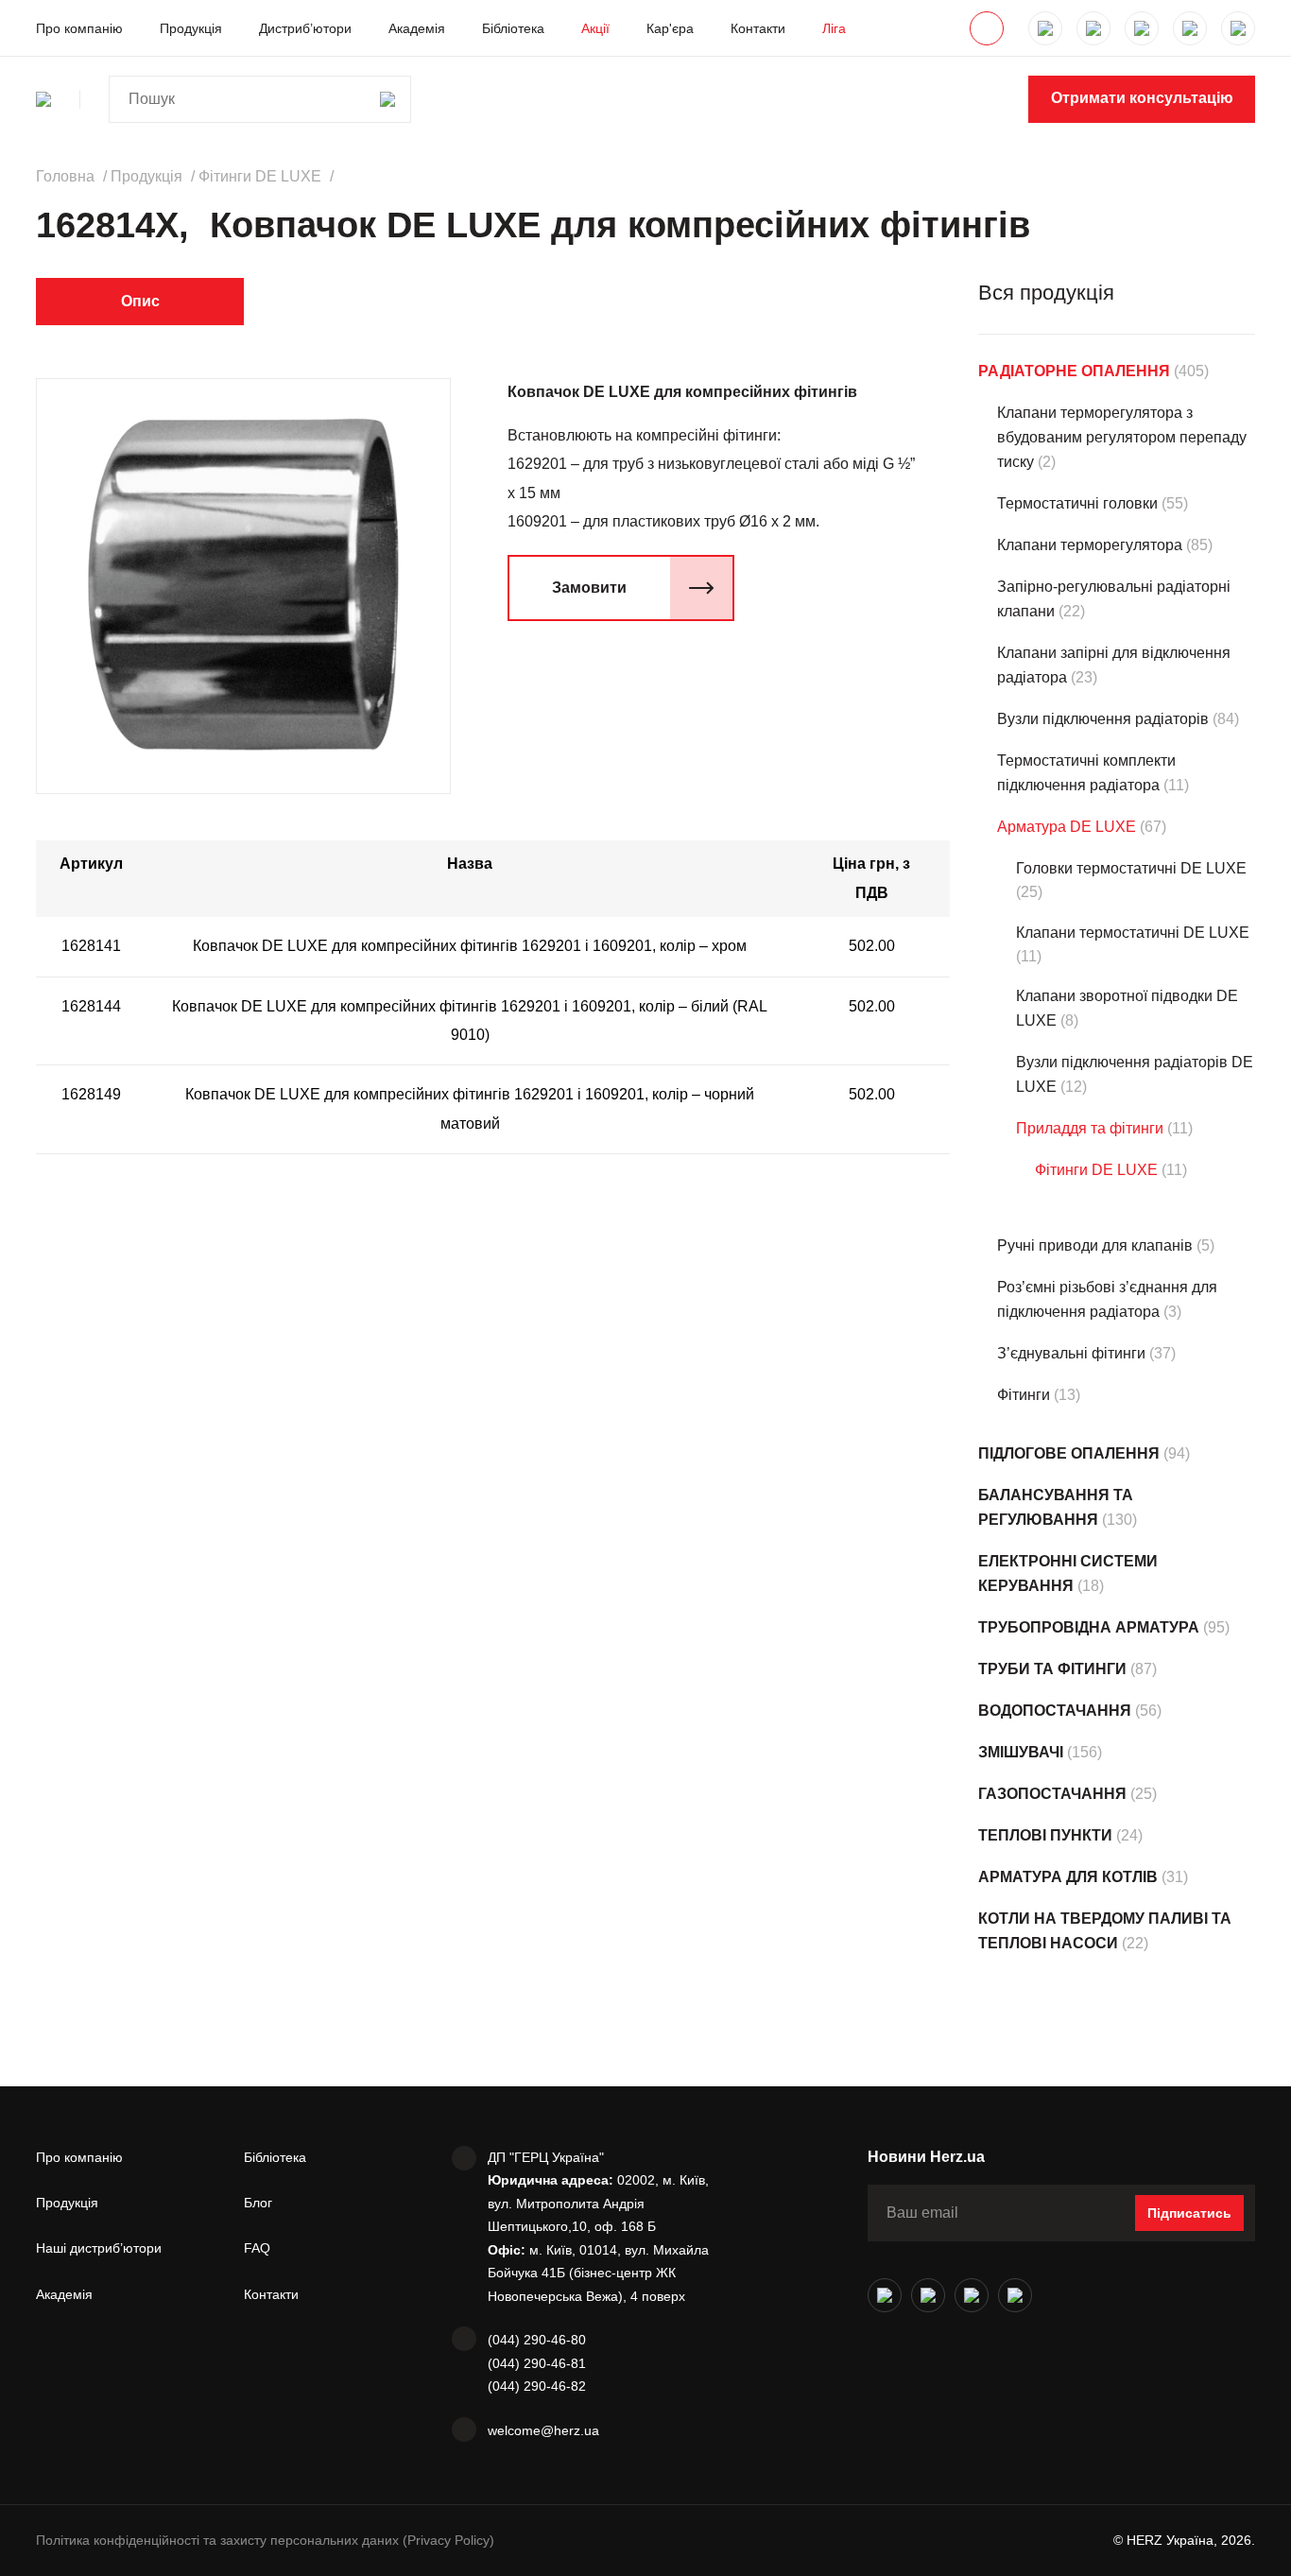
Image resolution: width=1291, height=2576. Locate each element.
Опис (140, 301)
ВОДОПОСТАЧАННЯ (1055, 1711)
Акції (595, 28)
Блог (258, 2203)
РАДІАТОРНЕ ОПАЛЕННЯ (1074, 371)
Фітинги (1024, 1395)
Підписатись (1189, 2213)
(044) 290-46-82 (537, 2386)
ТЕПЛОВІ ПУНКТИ (1045, 1835)
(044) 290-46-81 (537, 2363)
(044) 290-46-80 (537, 2340)
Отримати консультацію (1142, 98)
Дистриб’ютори (305, 28)
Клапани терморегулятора (1090, 545)
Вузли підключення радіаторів (1103, 719)
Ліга (834, 28)
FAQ (257, 2248)
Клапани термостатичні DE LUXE (1133, 933)
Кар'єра (670, 28)
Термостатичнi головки (1077, 503)
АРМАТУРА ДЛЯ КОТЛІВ (1068, 1877)
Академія (417, 28)
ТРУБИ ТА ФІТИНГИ (1052, 1669)
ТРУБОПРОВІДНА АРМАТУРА (1089, 1627)
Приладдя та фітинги (1090, 1128)
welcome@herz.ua (543, 2430)
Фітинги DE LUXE (1096, 1170)
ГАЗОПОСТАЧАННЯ (1052, 1794)
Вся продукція (1046, 293)
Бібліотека (513, 28)
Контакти (758, 28)
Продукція (191, 28)
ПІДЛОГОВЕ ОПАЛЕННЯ (1069, 1453)
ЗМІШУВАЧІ (1021, 1752)
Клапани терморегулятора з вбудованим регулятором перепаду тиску (1122, 437)
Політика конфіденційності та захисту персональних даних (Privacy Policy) (265, 2540)
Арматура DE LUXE (1067, 827)
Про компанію (79, 28)
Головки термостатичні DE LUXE (1131, 868)
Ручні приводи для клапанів (1095, 1245)
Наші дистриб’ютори (99, 2248)
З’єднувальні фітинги (1071, 1353)
